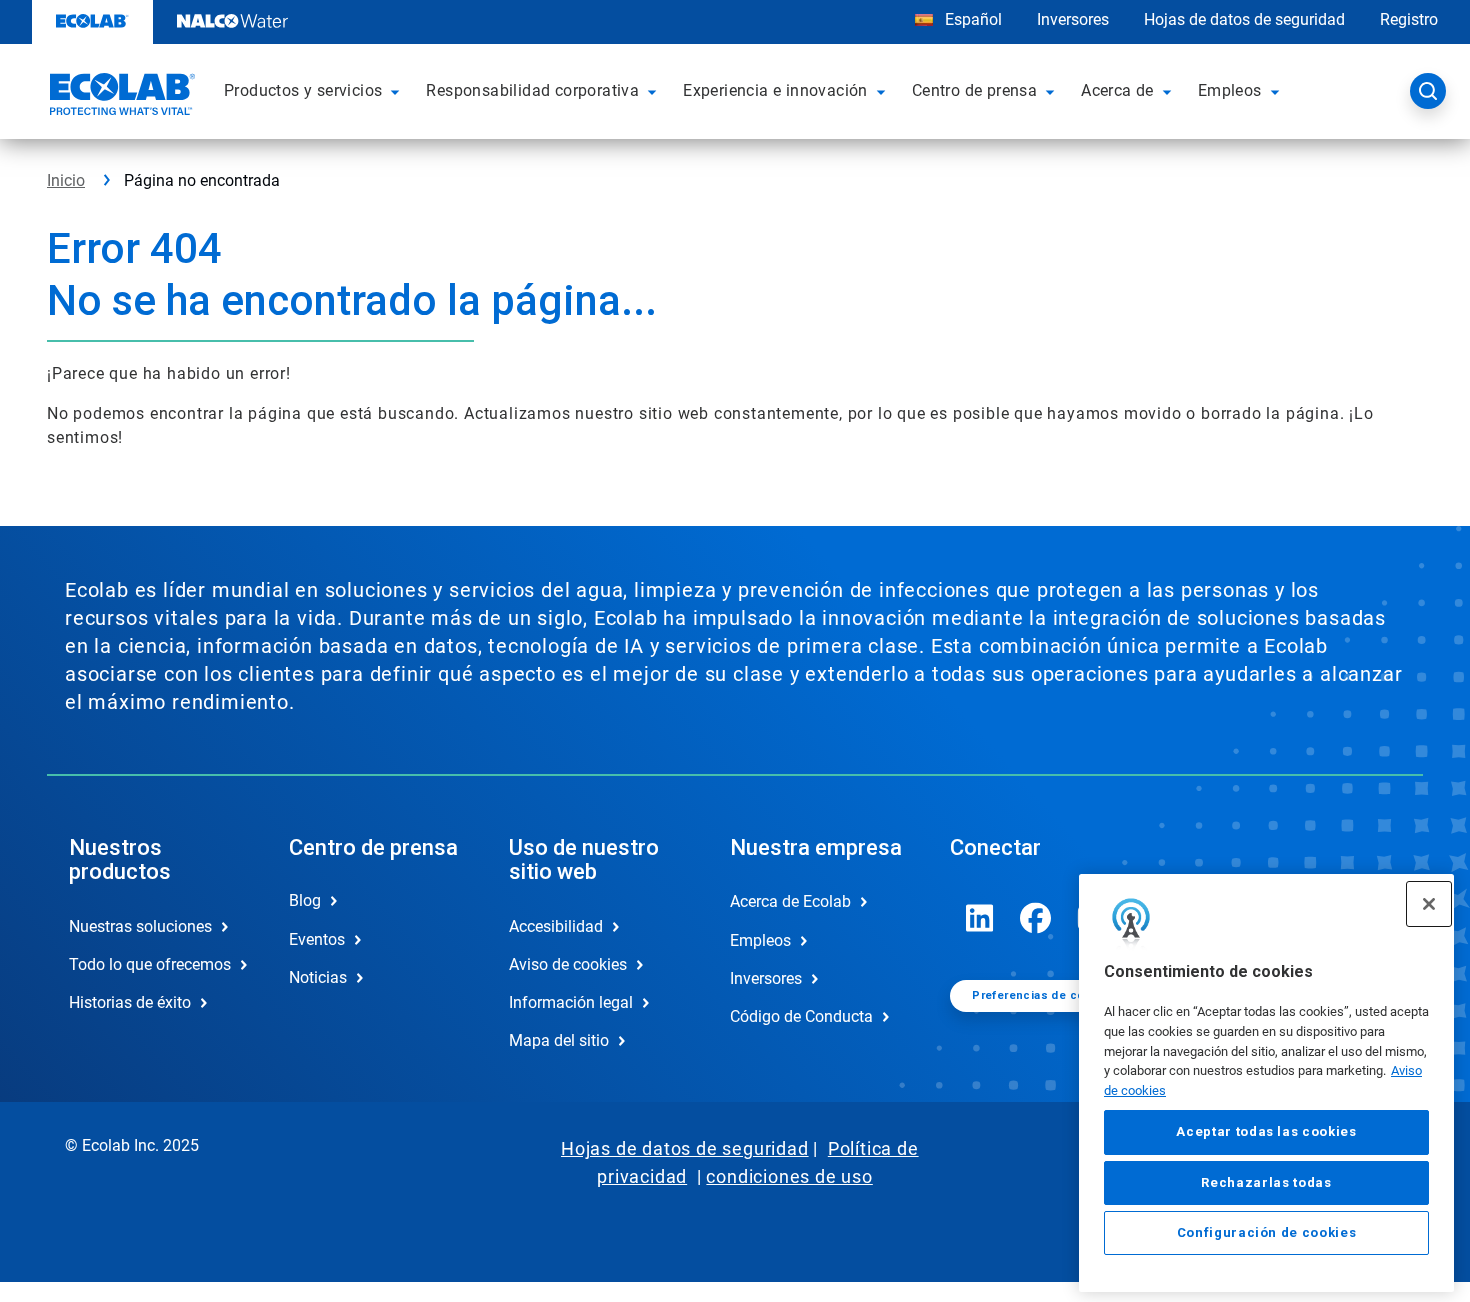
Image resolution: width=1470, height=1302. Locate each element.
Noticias (318, 977)
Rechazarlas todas (1266, 1182)
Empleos (760, 940)
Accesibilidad (556, 926)
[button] (398, 91)
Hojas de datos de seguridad (1244, 19)
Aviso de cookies (568, 964)
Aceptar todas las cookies (1266, 1132)
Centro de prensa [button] (974, 90)
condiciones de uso (789, 1176)
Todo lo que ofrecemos (150, 964)
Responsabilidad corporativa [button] (532, 90)
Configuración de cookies (1267, 1233)
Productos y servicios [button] (303, 90)
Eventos (317, 939)
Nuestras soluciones (140, 926)
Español (973, 19)
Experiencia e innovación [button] (775, 90)
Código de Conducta (801, 1016)
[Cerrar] (1429, 904)
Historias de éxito (130, 1002)
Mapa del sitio (559, 1040)
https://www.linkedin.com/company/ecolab (980, 918)
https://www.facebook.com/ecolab (1036, 918)
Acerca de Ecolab (790, 901)
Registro (1409, 19)
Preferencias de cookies (1044, 995)
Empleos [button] (1230, 90)
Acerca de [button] (1117, 90)
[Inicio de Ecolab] (120, 97)
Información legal (571, 1002)
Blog (305, 900)
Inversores (1073, 19)
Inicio (66, 180)
